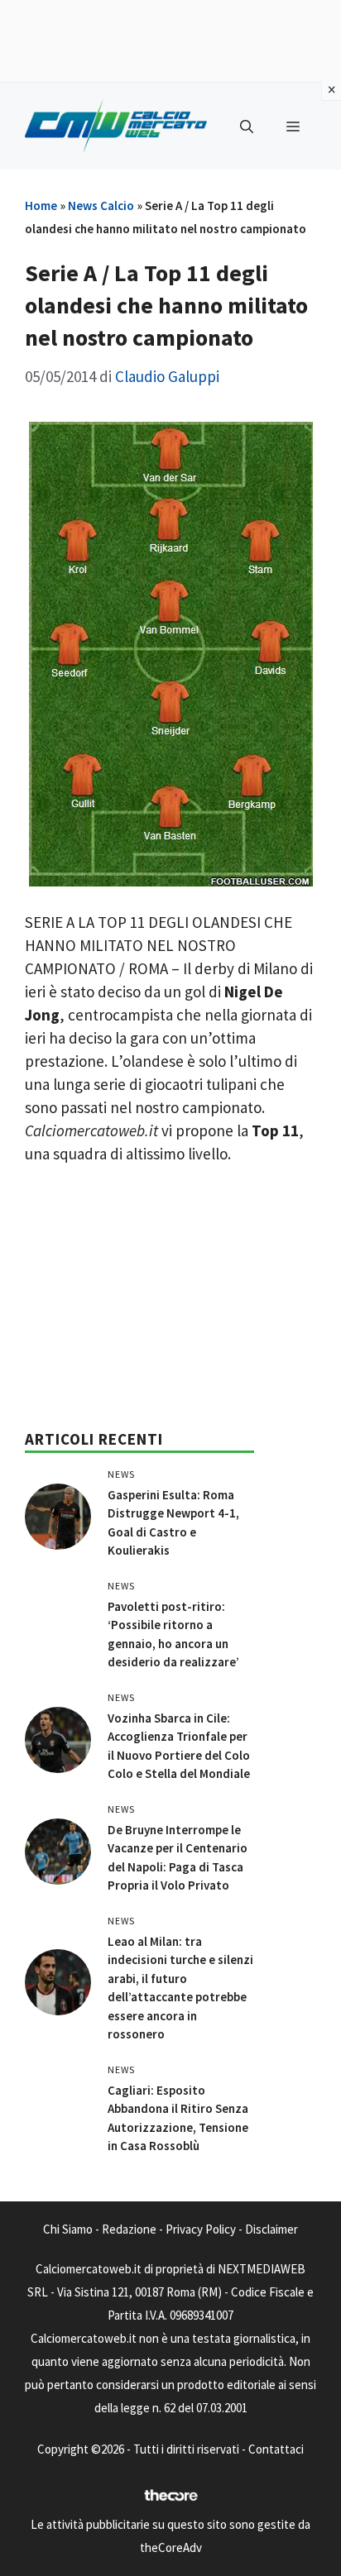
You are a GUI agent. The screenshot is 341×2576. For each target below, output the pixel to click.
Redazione (129, 2229)
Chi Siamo (68, 2229)
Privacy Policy (201, 2229)
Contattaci (276, 2449)
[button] (247, 127)
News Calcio (101, 206)
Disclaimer (271, 2229)
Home (41, 206)
